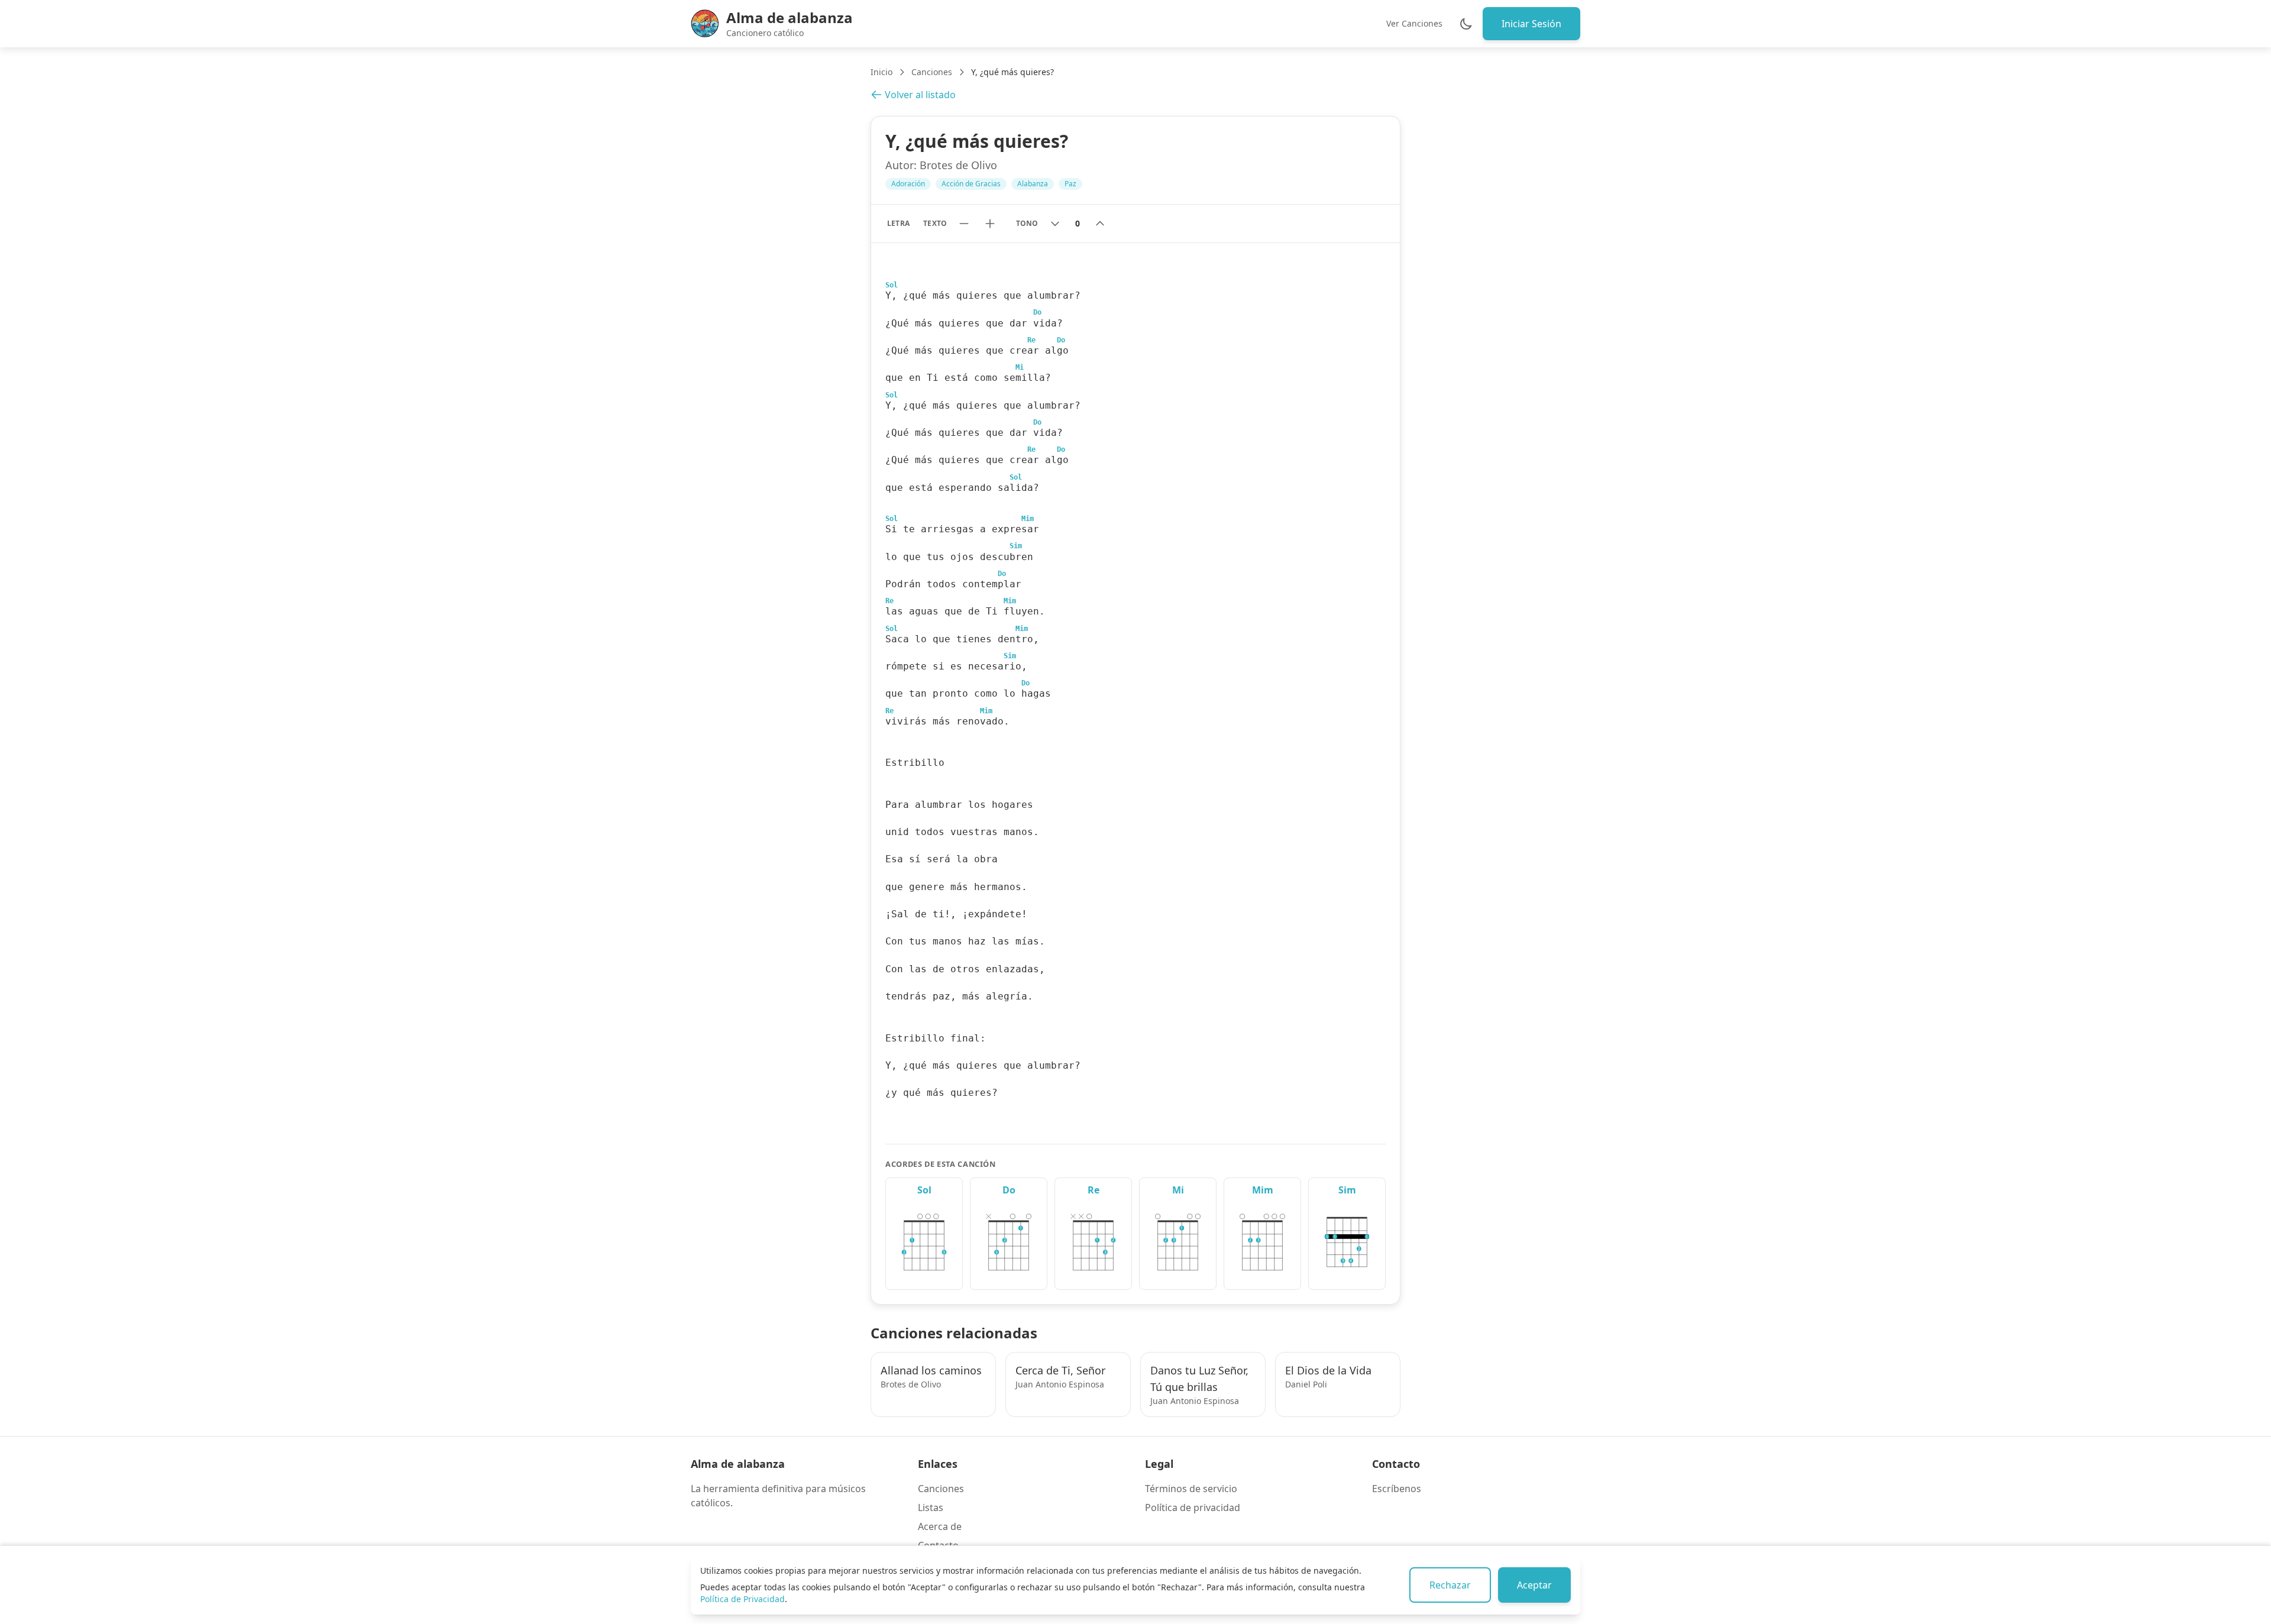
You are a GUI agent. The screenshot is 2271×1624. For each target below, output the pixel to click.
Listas (931, 1507)
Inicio (881, 72)
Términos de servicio (1191, 1489)
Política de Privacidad (743, 1599)
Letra (898, 223)
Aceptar (1534, 1585)
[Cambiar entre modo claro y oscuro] (1466, 24)
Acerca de (940, 1526)
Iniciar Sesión (1531, 24)
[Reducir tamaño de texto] (964, 224)
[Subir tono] (1100, 224)
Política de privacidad (1193, 1507)
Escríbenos (1397, 1489)
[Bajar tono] (1055, 224)
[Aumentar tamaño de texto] (990, 224)
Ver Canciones (1414, 23)
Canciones (932, 72)
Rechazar (1450, 1585)
